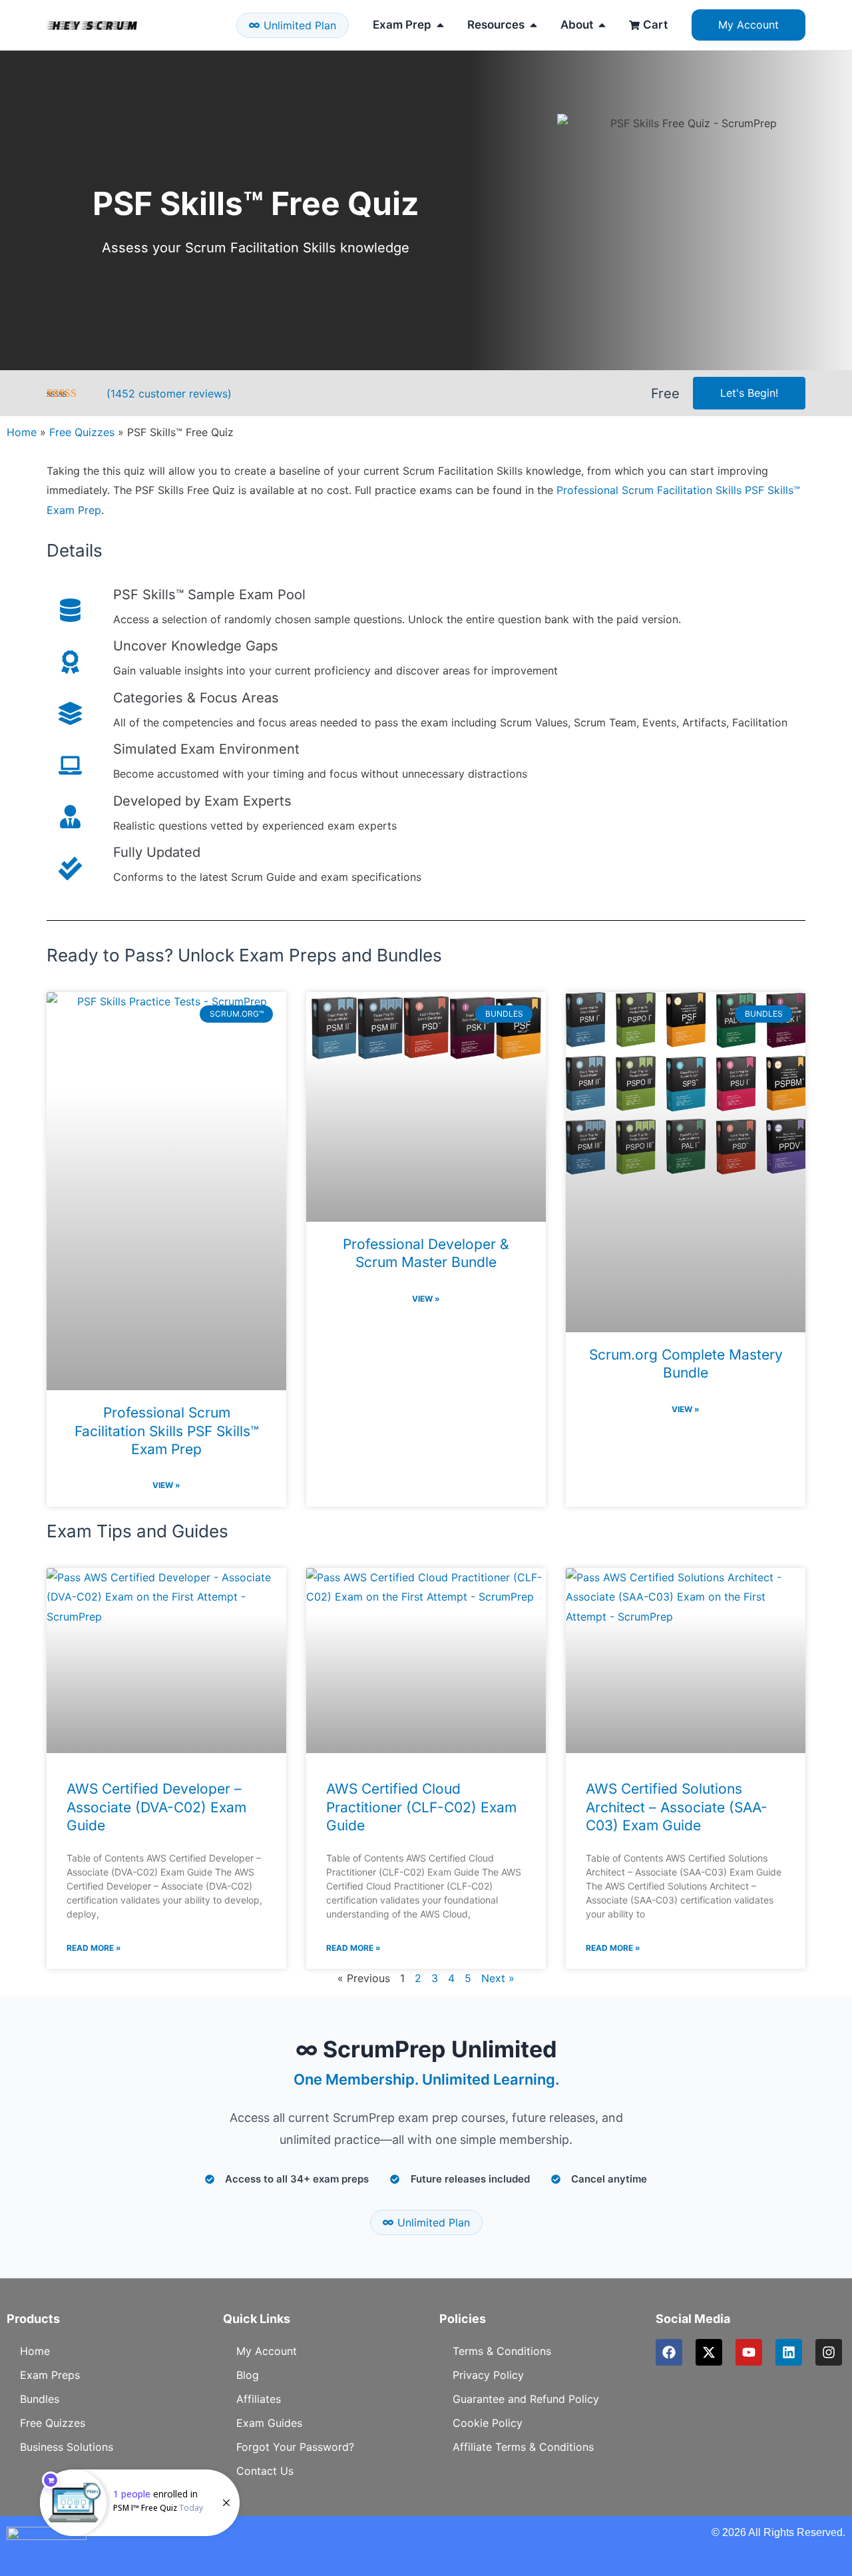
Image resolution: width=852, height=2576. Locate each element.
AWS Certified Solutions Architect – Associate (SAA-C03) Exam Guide (677, 1807)
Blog (248, 2375)
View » (166, 1485)
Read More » (94, 1948)
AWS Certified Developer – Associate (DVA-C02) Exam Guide (156, 1807)
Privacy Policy (488, 2375)
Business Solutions (67, 2447)
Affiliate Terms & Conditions (523, 2447)
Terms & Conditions (502, 2351)
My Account (267, 2351)
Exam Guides (269, 2423)
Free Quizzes (82, 432)
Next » (498, 1978)
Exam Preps (50, 2375)
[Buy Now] (140, 2503)
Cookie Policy (488, 2423)
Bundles (40, 2399)
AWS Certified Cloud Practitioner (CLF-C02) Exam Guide (421, 1807)
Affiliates (259, 2399)
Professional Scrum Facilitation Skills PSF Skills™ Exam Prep (167, 1431)
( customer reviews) (169, 393)
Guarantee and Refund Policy (526, 2399)
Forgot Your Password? (295, 2447)
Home (22, 432)
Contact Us (265, 2471)
